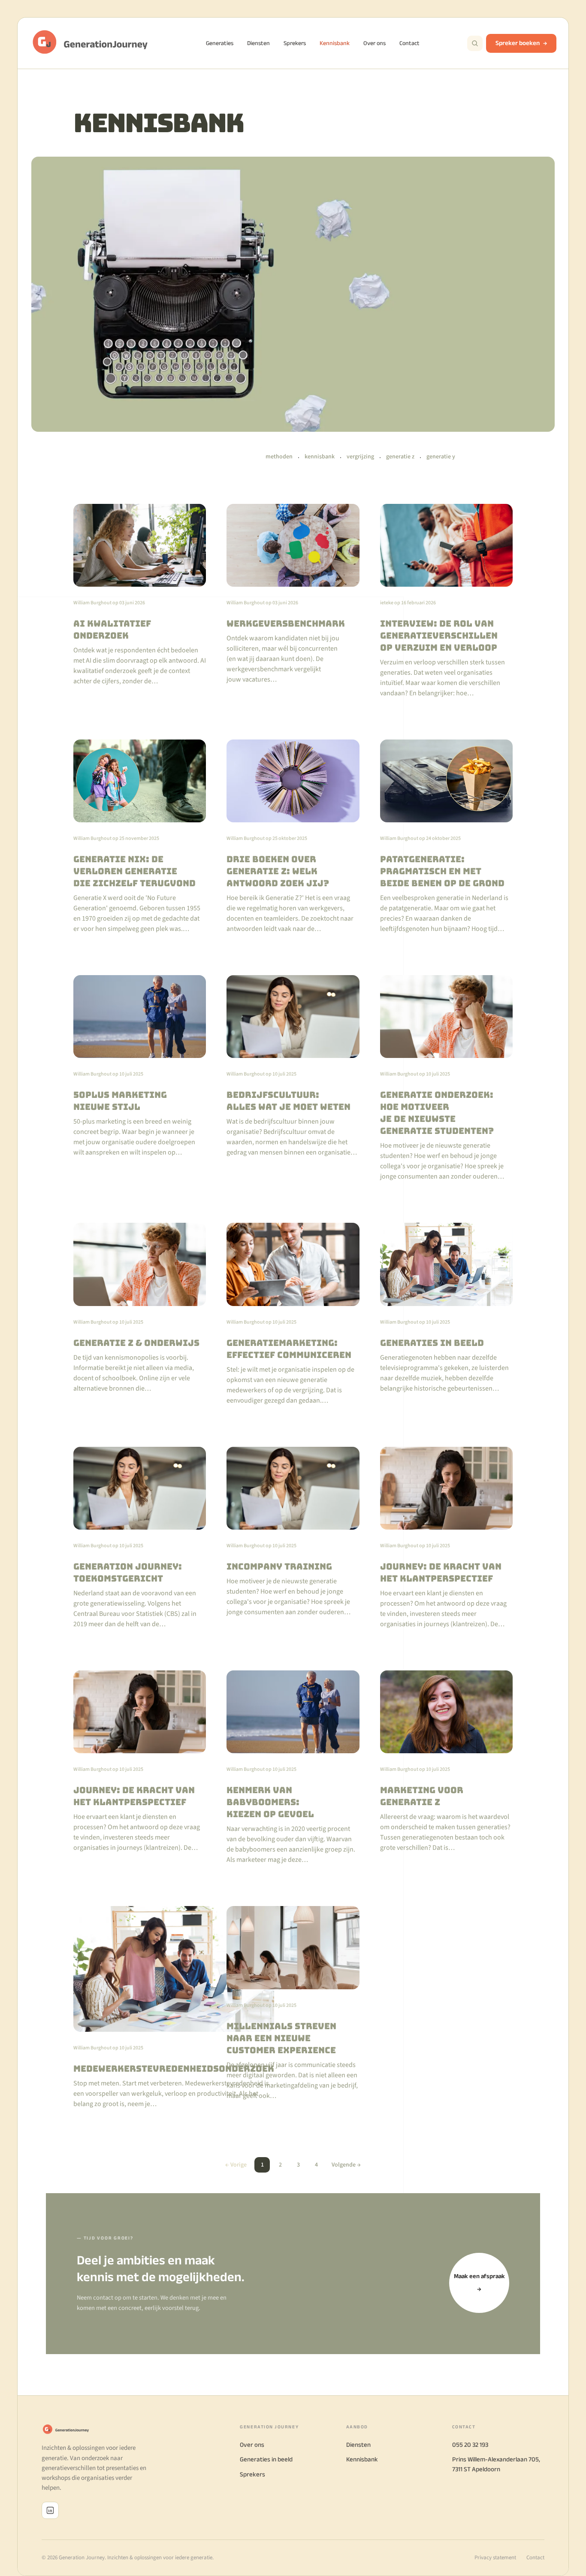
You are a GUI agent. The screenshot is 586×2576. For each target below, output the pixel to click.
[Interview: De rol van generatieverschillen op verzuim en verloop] (446, 601)
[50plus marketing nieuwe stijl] (140, 1078)
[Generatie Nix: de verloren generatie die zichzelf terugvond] (140, 837)
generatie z (400, 457)
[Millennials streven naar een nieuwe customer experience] (293, 2008)
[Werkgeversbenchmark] (293, 601)
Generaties (220, 43)
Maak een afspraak (479, 2282)
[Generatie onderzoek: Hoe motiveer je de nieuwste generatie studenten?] (446, 1078)
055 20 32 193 (470, 2444)
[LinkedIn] (50, 2510)
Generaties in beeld (266, 2459)
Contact (409, 43)
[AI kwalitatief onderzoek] (140, 601)
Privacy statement (495, 2558)
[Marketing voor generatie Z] (446, 1768)
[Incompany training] (293, 1538)
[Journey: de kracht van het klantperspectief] (446, 1538)
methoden (279, 457)
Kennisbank (335, 43)
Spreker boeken (518, 43)
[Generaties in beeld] (446, 1314)
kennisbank (320, 457)
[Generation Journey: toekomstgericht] (140, 1538)
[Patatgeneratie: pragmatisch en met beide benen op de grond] (446, 837)
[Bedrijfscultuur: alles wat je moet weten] (293, 1078)
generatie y (441, 457)
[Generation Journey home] (94, 43)
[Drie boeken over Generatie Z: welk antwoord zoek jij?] (293, 837)
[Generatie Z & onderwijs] (140, 1314)
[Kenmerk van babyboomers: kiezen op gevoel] (293, 1768)
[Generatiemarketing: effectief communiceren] (293, 1314)
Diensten (258, 43)
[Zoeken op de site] (475, 43)
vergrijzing (360, 457)
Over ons (375, 43)
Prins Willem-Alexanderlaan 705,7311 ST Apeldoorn (496, 2464)
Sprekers (295, 43)
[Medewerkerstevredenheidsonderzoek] (140, 2008)
